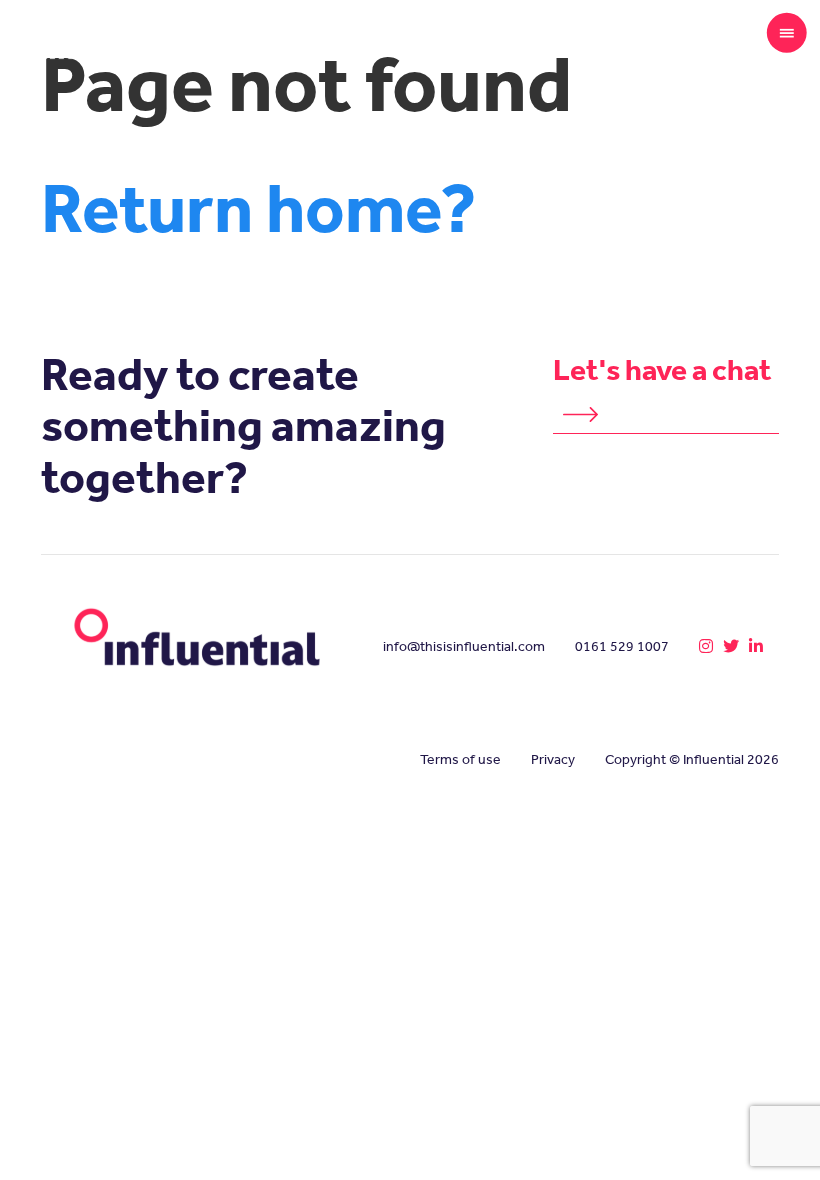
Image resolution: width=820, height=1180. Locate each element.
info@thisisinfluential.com (464, 646)
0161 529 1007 (622, 646)
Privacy (553, 759)
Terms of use (460, 759)
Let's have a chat (662, 370)
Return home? (259, 208)
